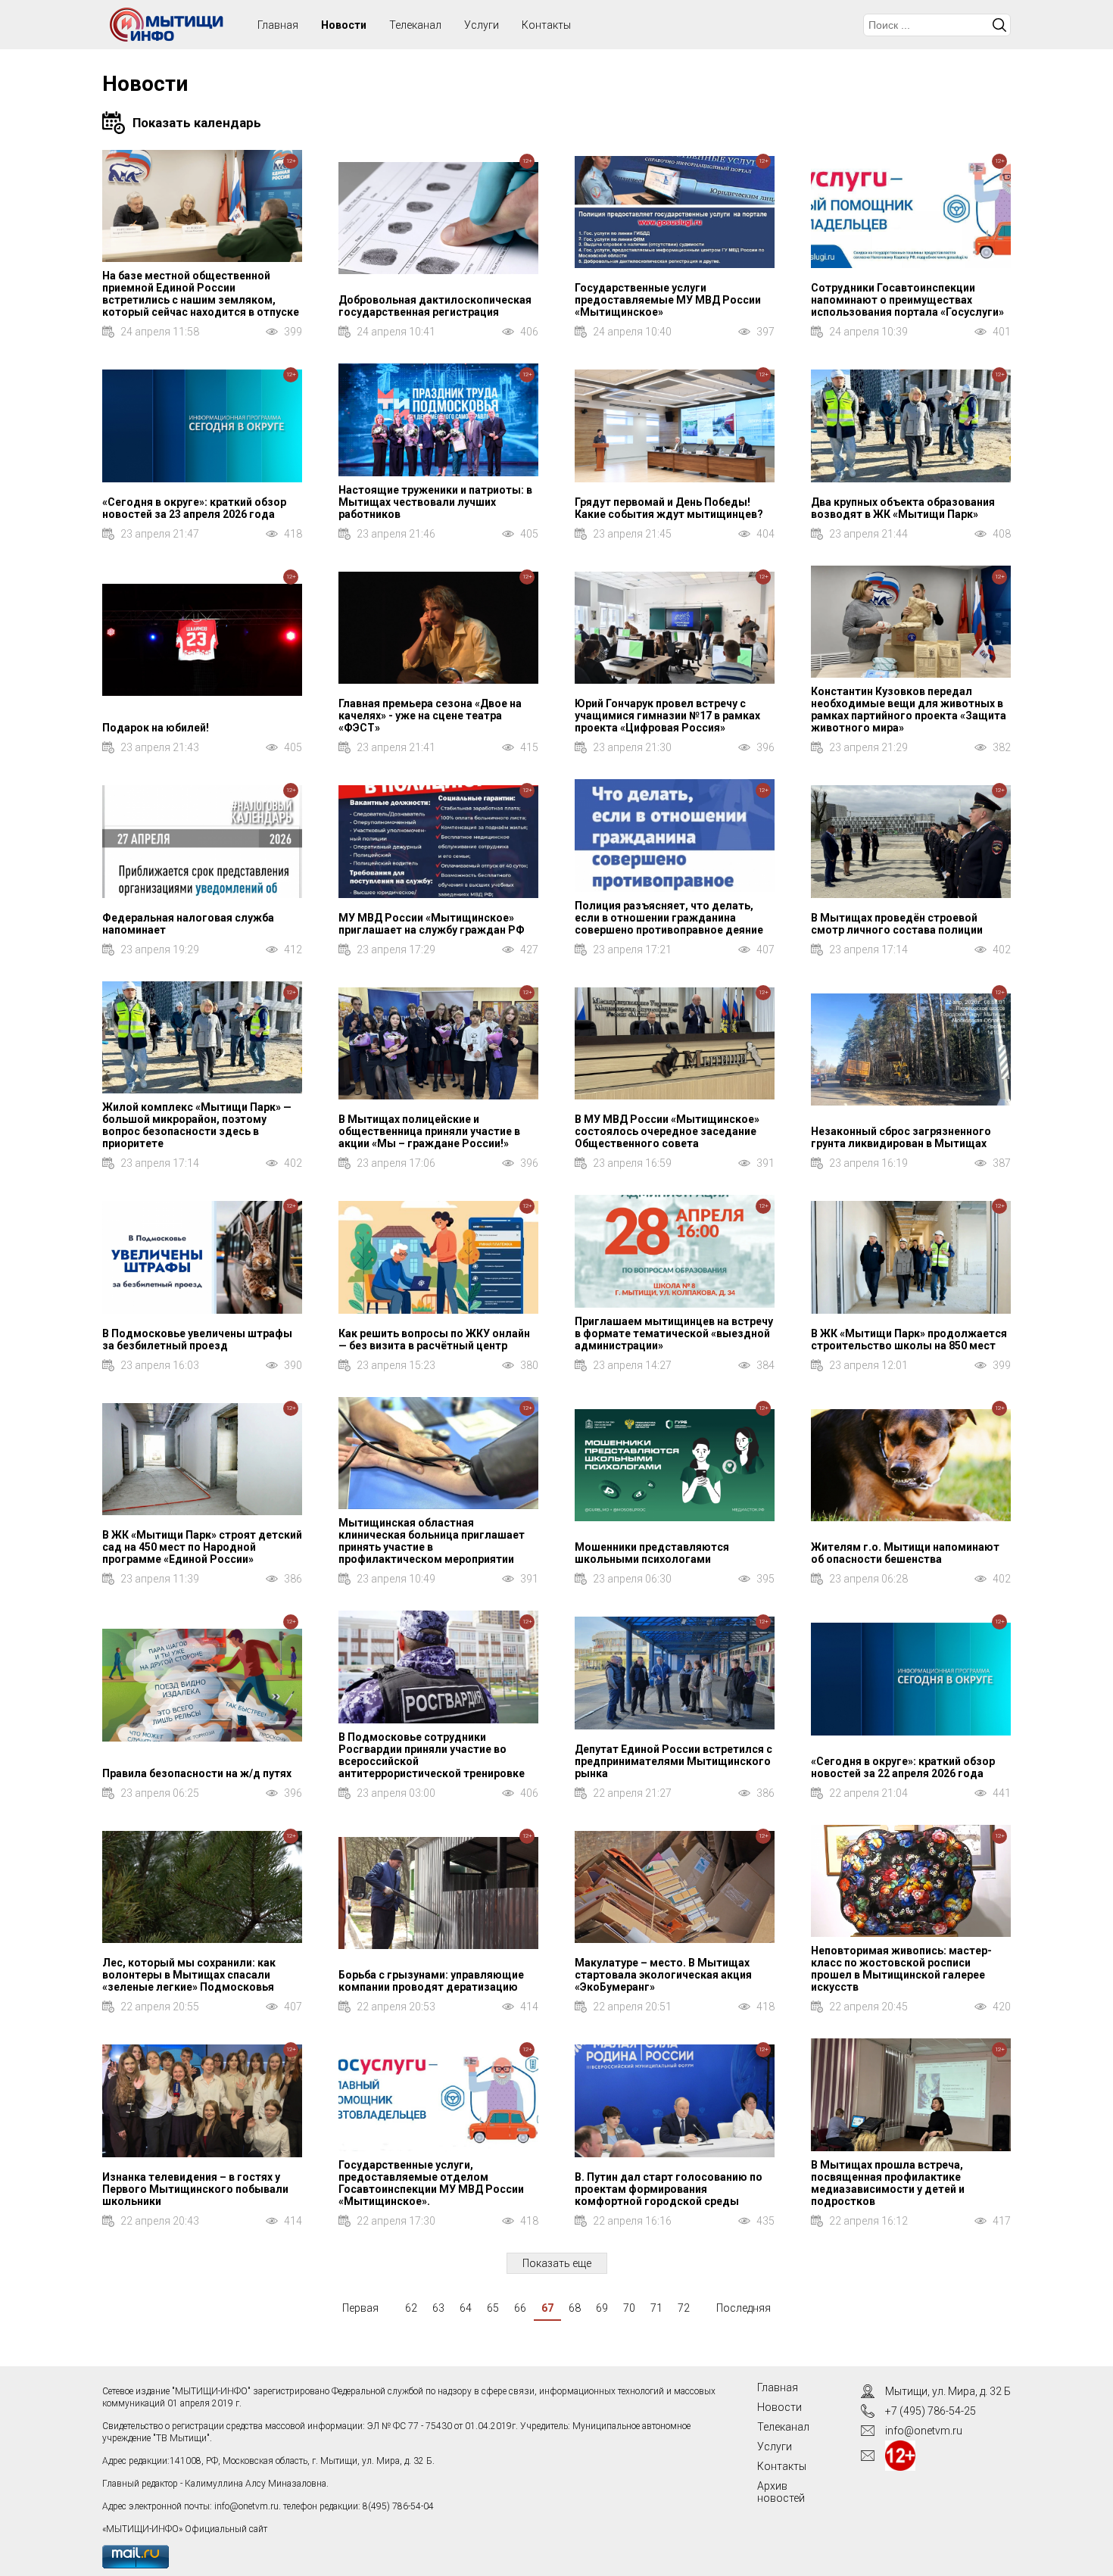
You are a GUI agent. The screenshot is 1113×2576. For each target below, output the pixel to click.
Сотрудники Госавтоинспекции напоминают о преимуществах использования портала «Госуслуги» (907, 300)
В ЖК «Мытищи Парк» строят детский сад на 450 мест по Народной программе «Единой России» (202, 1547)
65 (493, 2308)
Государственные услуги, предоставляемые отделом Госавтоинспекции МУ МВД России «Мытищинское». (431, 2183)
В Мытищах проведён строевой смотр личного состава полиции (897, 924)
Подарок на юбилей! (156, 728)
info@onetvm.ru (246, 2506)
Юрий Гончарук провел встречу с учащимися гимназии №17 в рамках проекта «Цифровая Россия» (667, 716)
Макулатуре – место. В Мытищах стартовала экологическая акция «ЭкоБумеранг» (663, 1975)
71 (656, 2308)
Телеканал (415, 25)
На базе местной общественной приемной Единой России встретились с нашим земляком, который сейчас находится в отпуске (201, 294)
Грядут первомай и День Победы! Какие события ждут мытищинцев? (669, 508)
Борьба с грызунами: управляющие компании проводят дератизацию (431, 1981)
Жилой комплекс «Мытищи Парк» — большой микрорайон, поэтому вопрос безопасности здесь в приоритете (197, 1125)
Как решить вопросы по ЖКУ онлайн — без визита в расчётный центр (434, 1339)
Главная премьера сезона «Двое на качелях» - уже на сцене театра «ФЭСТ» (430, 716)
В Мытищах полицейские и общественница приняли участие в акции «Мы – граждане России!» (429, 1131)
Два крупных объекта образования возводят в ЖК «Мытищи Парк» (903, 508)
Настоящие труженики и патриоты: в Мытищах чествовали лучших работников (435, 502)
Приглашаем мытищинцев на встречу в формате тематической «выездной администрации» (674, 1333)
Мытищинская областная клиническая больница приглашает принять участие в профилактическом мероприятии (432, 1541)
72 (684, 2308)
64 (466, 2308)
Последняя (744, 2308)
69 (602, 2308)
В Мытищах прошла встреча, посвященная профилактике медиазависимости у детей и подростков (888, 2183)
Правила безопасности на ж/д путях (197, 1773)
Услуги (482, 25)
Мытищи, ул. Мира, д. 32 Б (948, 2391)
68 (575, 2308)
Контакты (546, 25)
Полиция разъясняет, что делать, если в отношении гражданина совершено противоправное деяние (669, 918)
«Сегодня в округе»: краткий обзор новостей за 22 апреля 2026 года (903, 1767)
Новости (344, 25)
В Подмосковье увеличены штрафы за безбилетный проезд (197, 1339)
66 (520, 2308)
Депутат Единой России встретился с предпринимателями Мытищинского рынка (673, 1761)
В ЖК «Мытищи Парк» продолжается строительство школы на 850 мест (909, 1339)
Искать (999, 25)
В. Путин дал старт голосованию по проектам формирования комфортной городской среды (669, 2189)
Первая (360, 2308)
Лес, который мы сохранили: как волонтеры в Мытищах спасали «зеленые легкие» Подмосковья (189, 1975)
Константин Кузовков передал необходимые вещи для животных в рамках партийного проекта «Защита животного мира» (909, 709)
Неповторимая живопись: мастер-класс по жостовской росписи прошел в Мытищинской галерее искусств (901, 1969)
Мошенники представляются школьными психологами (652, 1553)
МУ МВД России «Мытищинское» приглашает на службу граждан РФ (432, 924)
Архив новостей (781, 2492)
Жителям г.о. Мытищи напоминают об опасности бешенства (905, 1553)
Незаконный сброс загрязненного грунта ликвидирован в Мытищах (901, 1137)
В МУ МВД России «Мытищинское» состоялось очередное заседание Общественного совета (667, 1131)
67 (547, 2308)
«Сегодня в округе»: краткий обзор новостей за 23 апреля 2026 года (194, 508)
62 (411, 2308)
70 (629, 2308)
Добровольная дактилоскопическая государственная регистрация (435, 306)
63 (438, 2308)
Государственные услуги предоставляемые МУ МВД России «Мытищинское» (668, 300)
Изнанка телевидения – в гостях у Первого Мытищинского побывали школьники (195, 2189)
